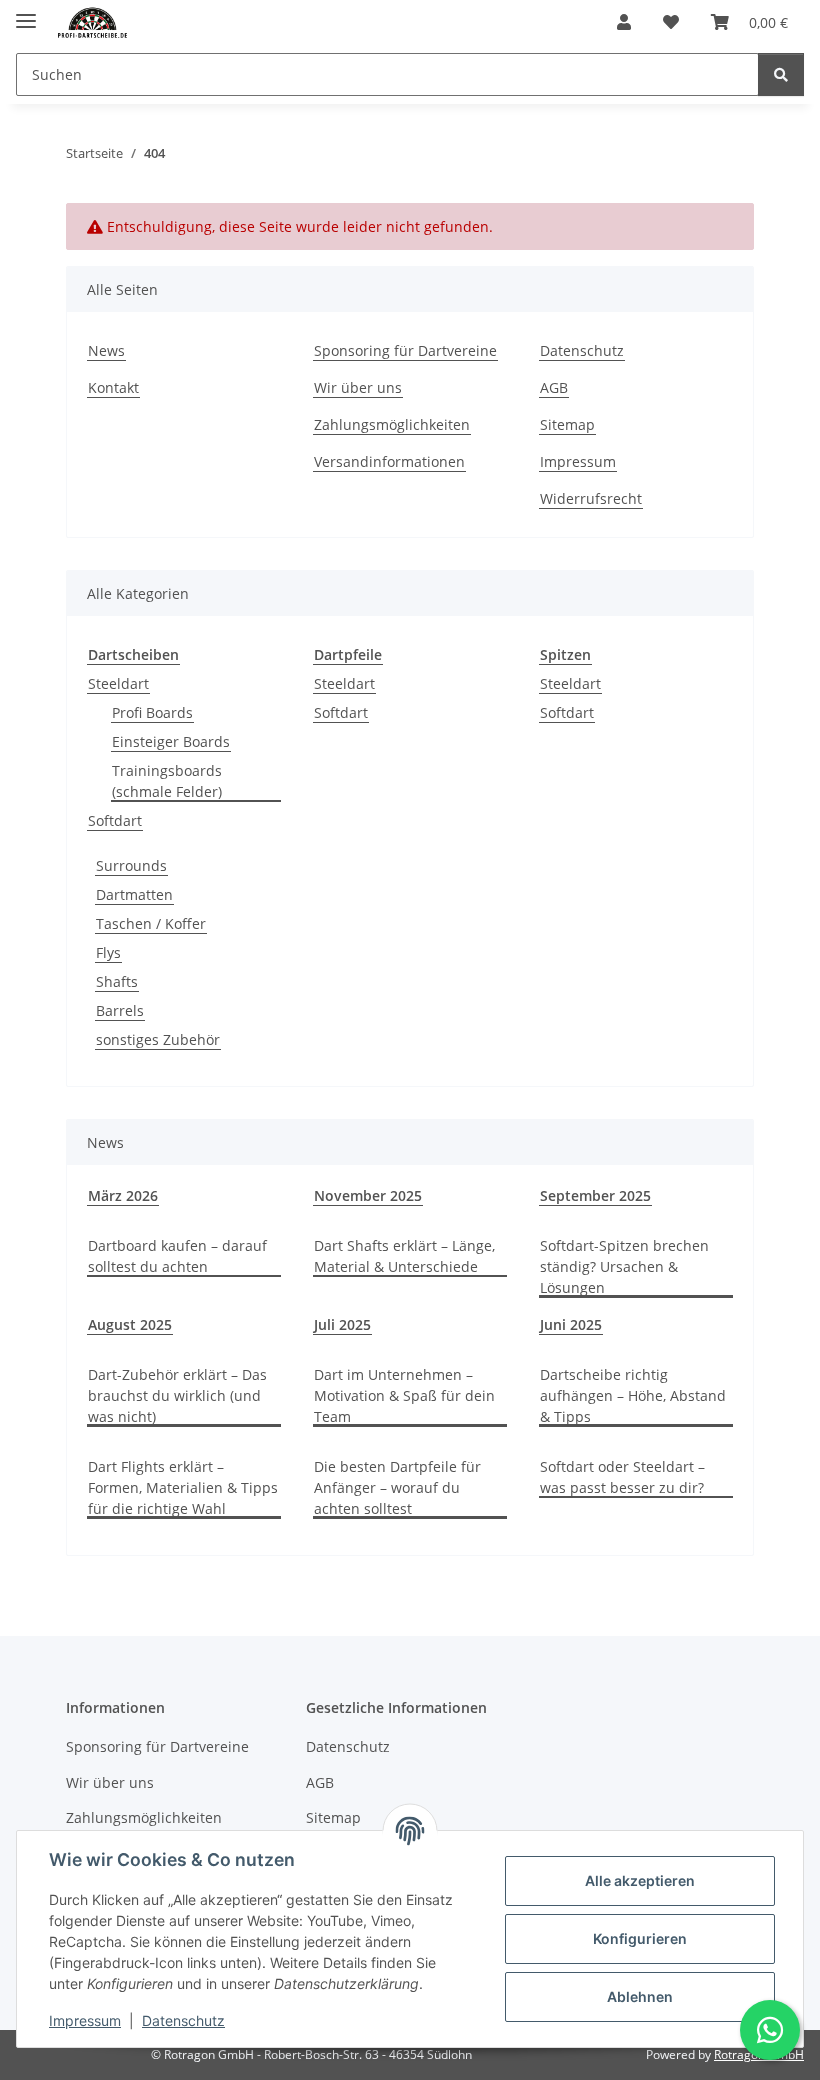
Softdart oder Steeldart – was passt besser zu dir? (622, 1477)
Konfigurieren (640, 1938)
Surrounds (131, 865)
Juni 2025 (571, 1324)
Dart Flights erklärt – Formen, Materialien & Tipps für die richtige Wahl (183, 1487)
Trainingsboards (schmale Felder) (167, 781)
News (106, 350)
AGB (554, 387)
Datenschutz (183, 2020)
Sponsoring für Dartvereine (405, 350)
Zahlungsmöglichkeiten (392, 424)
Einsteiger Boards (171, 741)
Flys (108, 952)
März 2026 (123, 1195)
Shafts (117, 981)
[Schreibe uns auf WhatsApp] (770, 2030)
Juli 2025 (342, 1324)
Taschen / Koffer (151, 923)
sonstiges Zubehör (158, 1039)
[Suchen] (781, 74)
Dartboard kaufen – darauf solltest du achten (177, 1256)
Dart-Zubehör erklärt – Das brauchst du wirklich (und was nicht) (177, 1395)
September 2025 (595, 1195)
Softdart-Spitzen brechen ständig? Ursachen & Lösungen (624, 1266)
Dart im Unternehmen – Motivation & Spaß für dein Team (404, 1395)
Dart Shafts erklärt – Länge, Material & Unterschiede (404, 1256)
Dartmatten (134, 894)
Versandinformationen (389, 461)
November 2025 (368, 1195)
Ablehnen (640, 1996)
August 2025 (130, 1324)
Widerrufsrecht (591, 498)
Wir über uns (358, 387)
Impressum (85, 2020)
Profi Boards (152, 712)
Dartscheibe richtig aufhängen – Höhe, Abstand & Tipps (633, 1395)
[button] (624, 22)
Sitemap (567, 424)
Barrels (120, 1010)
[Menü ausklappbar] (26, 12)
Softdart (115, 820)
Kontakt (113, 387)
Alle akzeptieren (640, 1880)
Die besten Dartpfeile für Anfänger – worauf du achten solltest (397, 1487)
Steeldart (118, 683)
